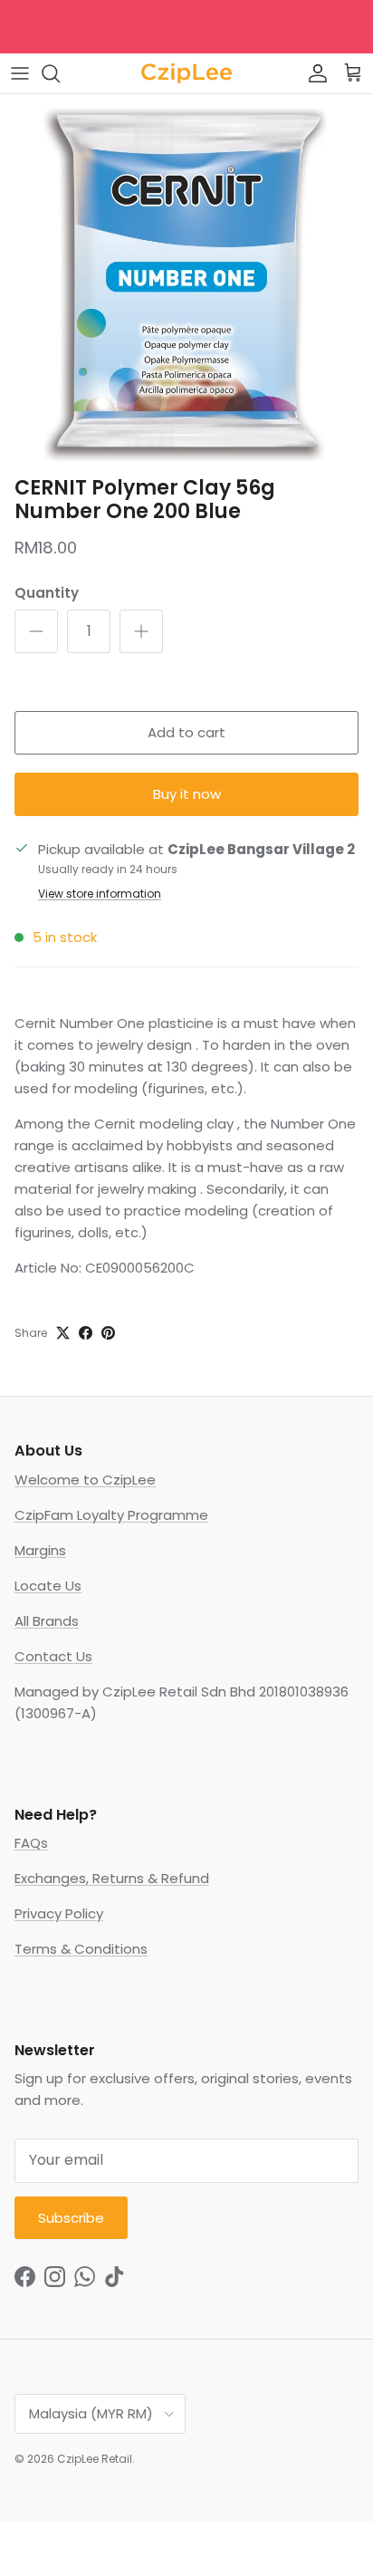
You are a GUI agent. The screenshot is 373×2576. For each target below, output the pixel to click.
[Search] (60, 73)
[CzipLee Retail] (186, 73)
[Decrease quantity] (36, 631)
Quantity (47, 593)
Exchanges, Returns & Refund (112, 1878)
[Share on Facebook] (86, 1333)
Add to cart (186, 732)
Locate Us (48, 1586)
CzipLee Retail (95, 2459)
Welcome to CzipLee (85, 1480)
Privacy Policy (59, 1913)
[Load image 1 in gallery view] (186, 281)
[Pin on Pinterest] (108, 1333)
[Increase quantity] (141, 631)
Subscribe (71, 2218)
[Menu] (20, 73)
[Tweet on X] (63, 1333)
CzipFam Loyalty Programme (111, 1515)
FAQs (31, 1843)
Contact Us (53, 1656)
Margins (40, 1550)
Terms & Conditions (81, 1949)
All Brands (47, 1621)
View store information (100, 894)
